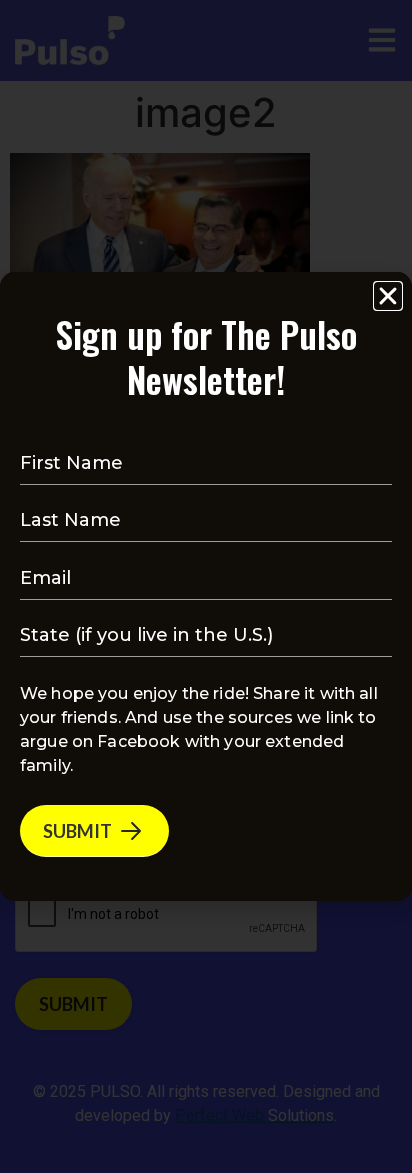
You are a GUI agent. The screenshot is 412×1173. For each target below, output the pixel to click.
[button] (388, 296)
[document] (206, 586)
